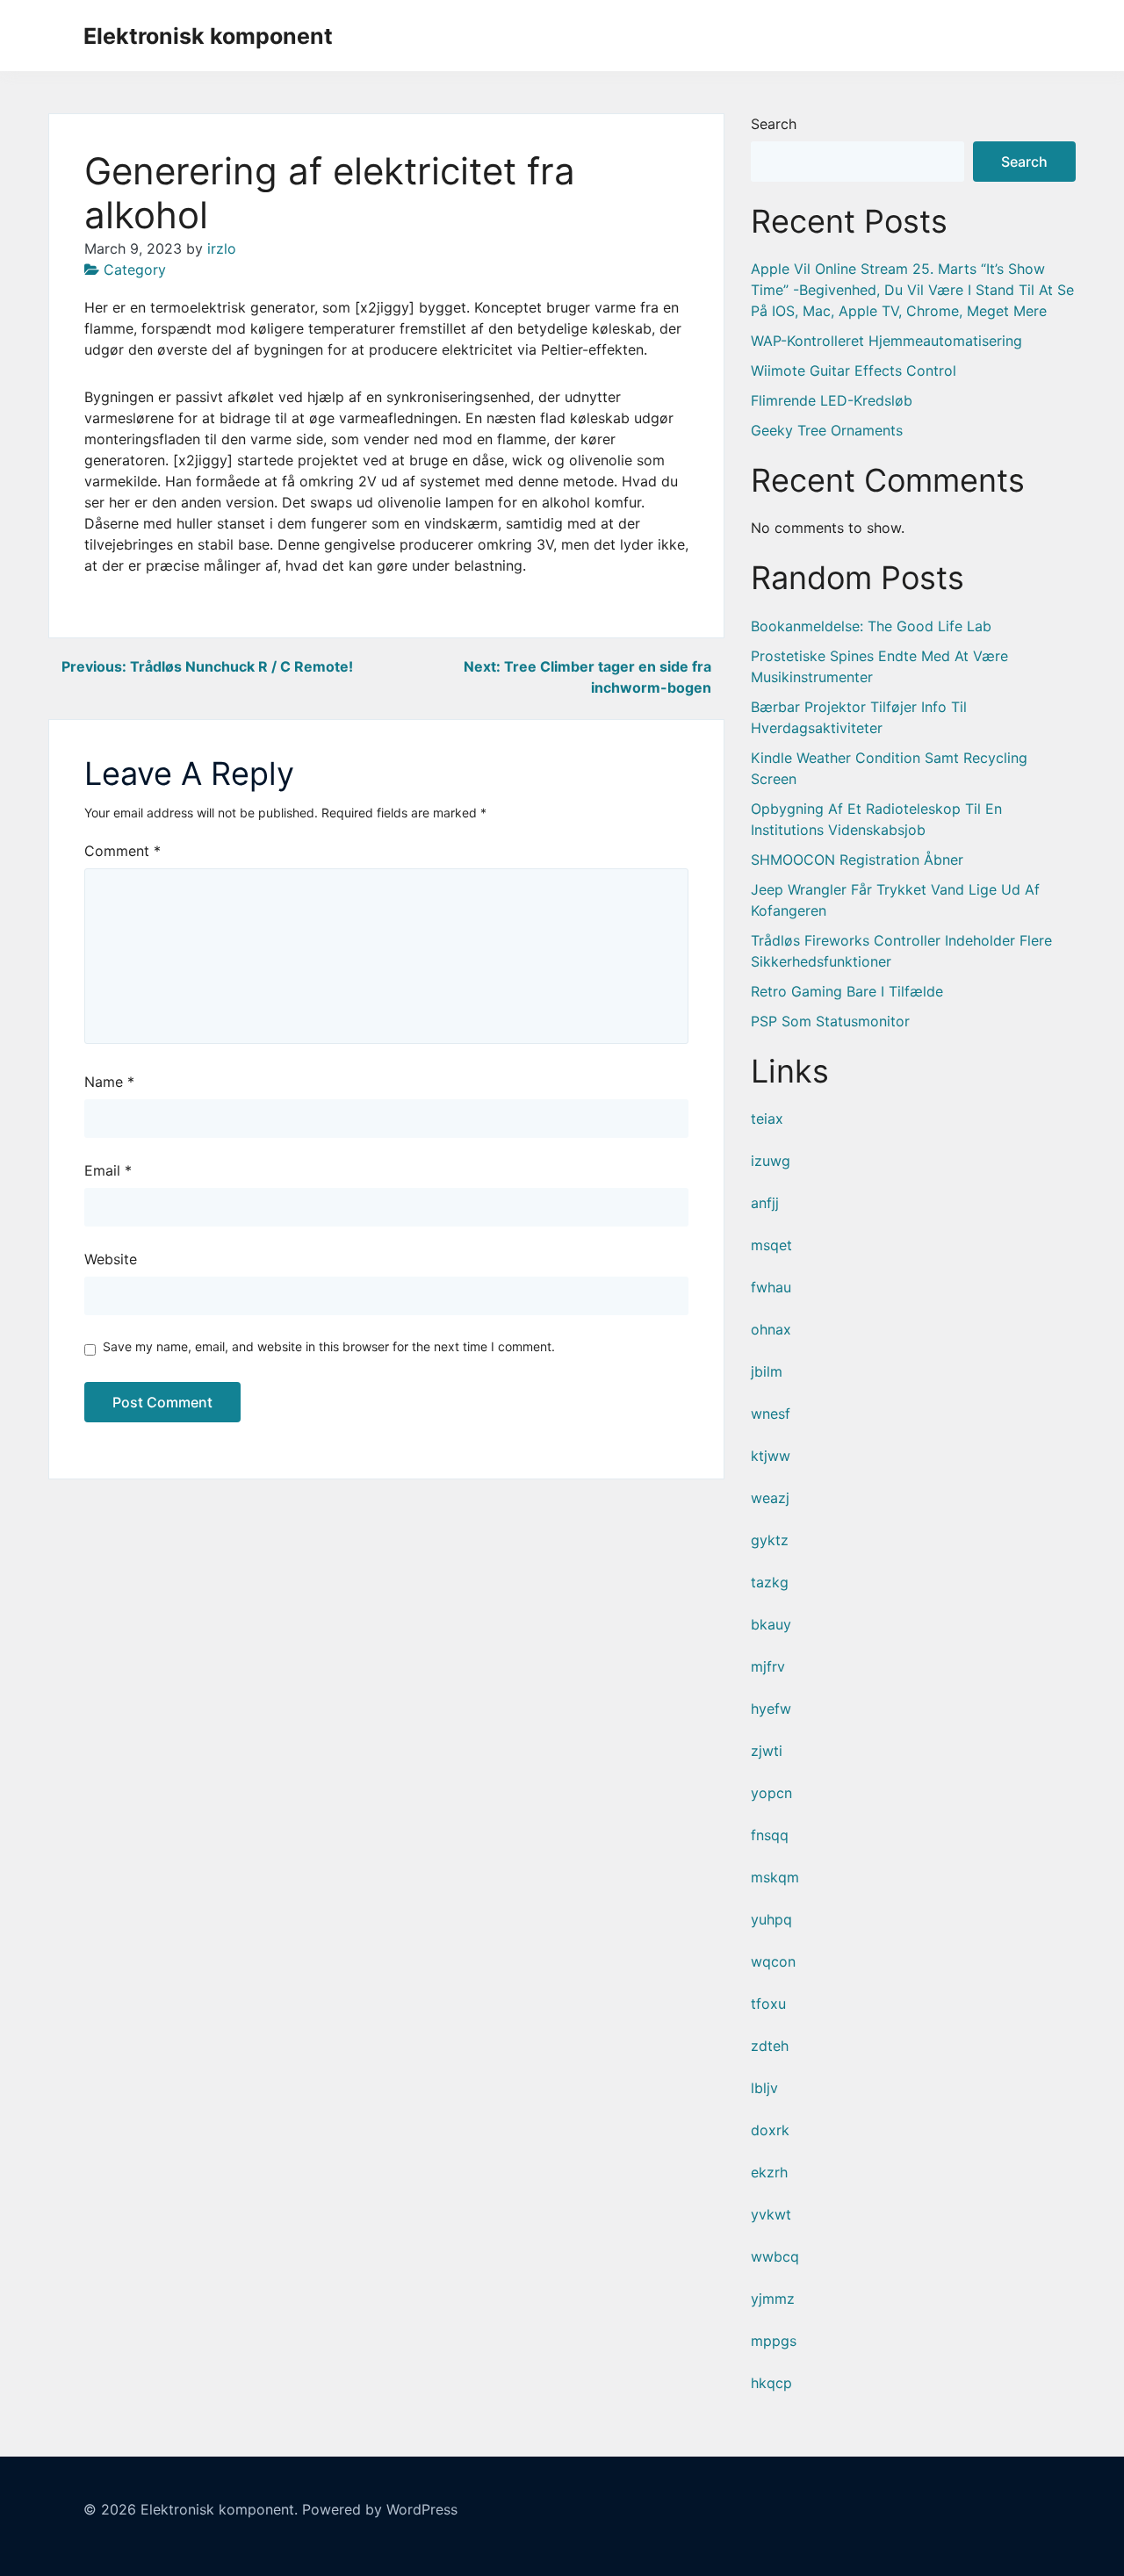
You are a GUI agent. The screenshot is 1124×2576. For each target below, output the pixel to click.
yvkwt (771, 2214)
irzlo (222, 248)
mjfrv (768, 1666)
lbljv (764, 2088)
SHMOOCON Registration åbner (857, 860)
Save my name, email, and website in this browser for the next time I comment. (329, 1346)
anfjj (765, 1203)
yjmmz (773, 2299)
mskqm (775, 1877)
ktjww (771, 1456)
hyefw (771, 1709)
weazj (770, 1498)
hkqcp (771, 2383)
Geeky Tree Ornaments (827, 430)
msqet (771, 1245)
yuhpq (771, 1919)
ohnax (771, 1329)
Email (108, 1170)
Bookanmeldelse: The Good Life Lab (871, 626)
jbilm (767, 1371)
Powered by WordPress (380, 2509)
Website (111, 1259)
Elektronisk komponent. (219, 2509)
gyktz (770, 1540)
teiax (767, 1119)
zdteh (770, 2046)
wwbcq (775, 2256)
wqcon (773, 1961)
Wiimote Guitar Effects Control (854, 371)
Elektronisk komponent (208, 36)
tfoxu (768, 2004)
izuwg (771, 1161)
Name (109, 1082)
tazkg (770, 1582)
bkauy (771, 1624)
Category (135, 270)
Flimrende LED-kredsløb (832, 400)
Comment (122, 851)
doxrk (770, 2130)
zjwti (767, 1751)
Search (774, 124)
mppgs (774, 2341)
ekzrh (769, 2172)
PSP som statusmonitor (830, 1021)
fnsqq (770, 1835)
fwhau (771, 1287)
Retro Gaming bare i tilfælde (847, 991)
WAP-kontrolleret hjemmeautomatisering (886, 341)
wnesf (771, 1414)
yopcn (771, 1793)
